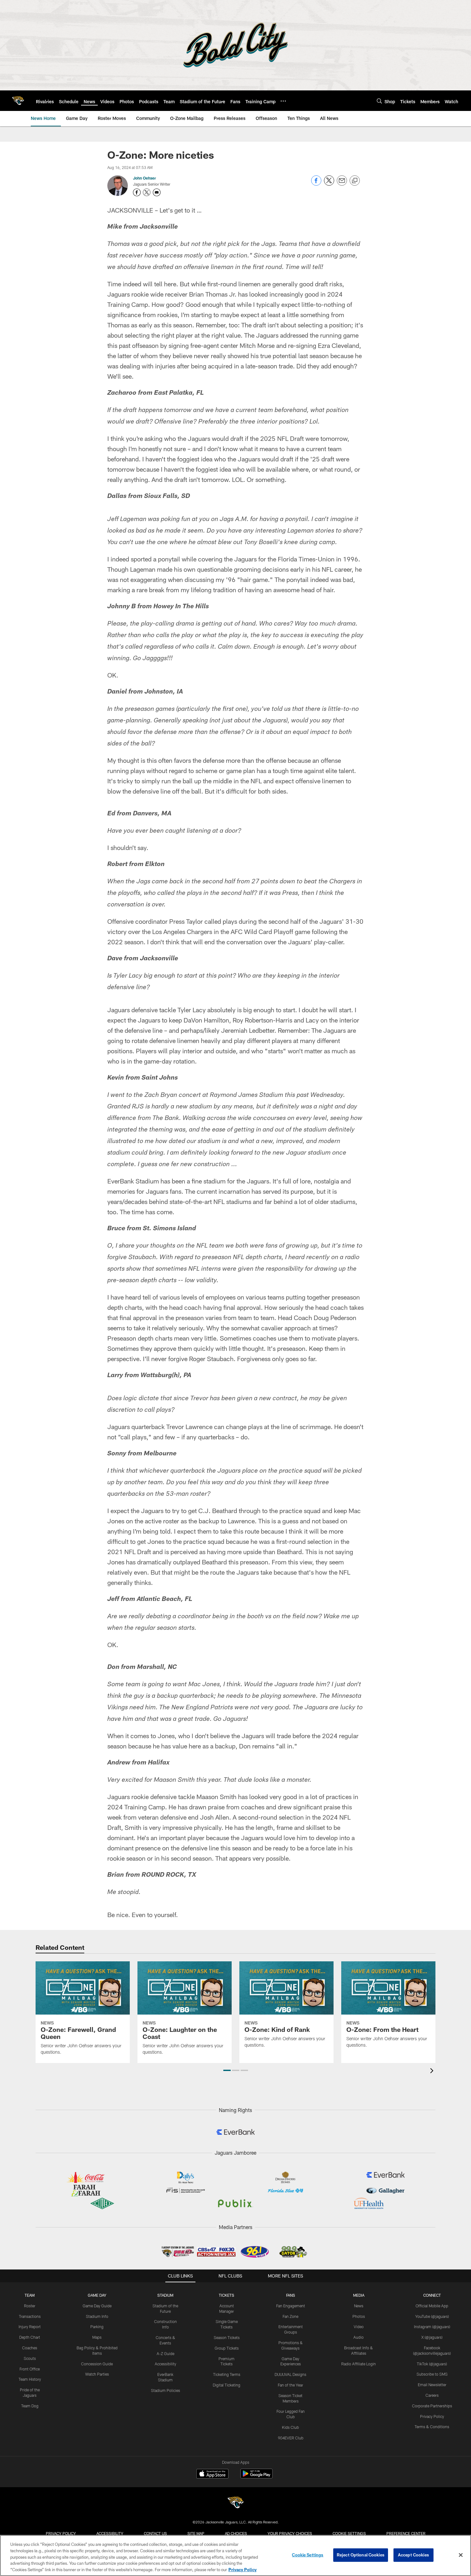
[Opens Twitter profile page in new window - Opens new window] (147, 192)
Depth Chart (30, 2337)
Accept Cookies (413, 2555)
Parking (97, 2327)
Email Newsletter (432, 2385)
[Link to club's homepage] (18, 101)
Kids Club (290, 2427)
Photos (359, 2316)
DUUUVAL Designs (290, 2374)
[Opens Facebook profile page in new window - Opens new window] (137, 192)
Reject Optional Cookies (361, 2555)
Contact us (155, 2533)
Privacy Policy (432, 2416)
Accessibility (165, 2364)
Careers (432, 2395)
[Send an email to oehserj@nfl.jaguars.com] (157, 192)
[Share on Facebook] (316, 184)
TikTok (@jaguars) (432, 2364)
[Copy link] (355, 181)
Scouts (30, 2358)
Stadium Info (97, 2316)
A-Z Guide (165, 2353)
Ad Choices (236, 2533)
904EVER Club (291, 2438)
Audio (359, 2337)
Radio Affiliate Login (359, 2364)
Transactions (30, 2316)
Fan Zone (290, 2316)
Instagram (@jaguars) (432, 2327)
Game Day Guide (97, 2306)
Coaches (30, 2348)
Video (359, 2327)
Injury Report (30, 2327)
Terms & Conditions (432, 2427)
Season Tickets (227, 2337)
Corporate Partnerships (432, 2406)
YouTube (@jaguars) (432, 2316)
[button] (227, 2070)
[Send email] (342, 184)
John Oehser (145, 178)
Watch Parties (97, 2374)
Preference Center (406, 2533)
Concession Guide (97, 2364)
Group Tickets (227, 2348)
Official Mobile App (432, 2306)
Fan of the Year (290, 2385)
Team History (30, 2379)
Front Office (30, 2369)
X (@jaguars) (432, 2337)
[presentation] (433, 2071)
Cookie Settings (349, 2533)
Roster (30, 2306)
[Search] (379, 101)
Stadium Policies (165, 2390)
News (359, 2306)
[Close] (461, 2555)
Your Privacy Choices (290, 2533)
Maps (97, 2337)
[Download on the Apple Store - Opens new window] (212, 2474)
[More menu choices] (283, 101)
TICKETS (227, 2295)
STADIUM (165, 2295)
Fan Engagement (291, 2306)
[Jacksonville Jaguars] (235, 2503)
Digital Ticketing (227, 2385)
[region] (235, 2555)
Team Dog (30, 2406)
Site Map (196, 2533)
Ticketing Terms (227, 2374)
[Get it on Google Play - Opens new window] (256, 2477)
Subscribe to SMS (432, 2374)
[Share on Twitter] (329, 184)
